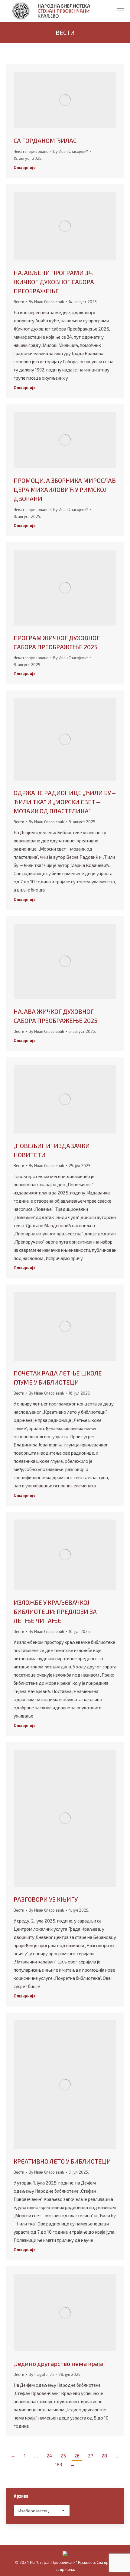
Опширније (25, 167)
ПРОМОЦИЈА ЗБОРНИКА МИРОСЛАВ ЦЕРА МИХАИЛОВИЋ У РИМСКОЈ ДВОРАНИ (65, 489)
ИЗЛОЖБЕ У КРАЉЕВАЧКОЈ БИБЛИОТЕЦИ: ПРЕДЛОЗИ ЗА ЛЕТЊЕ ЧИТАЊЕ (55, 1611)
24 (49, 2456)
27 (91, 2456)
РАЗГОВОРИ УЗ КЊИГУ (46, 1899)
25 (63, 2456)
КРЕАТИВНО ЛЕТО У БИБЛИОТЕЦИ (62, 2161)
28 (104, 2456)
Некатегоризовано (31, 151)
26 (77, 2456)
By (71, 151)
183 (58, 2464)
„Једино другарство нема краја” (60, 2363)
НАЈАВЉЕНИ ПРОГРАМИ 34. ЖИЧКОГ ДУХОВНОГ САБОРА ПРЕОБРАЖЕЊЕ (54, 282)
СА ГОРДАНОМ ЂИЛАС (45, 140)
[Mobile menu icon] (120, 11)
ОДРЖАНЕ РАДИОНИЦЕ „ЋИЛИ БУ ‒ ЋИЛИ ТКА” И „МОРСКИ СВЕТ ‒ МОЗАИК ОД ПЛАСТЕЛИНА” (65, 802)
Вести (19, 302)
